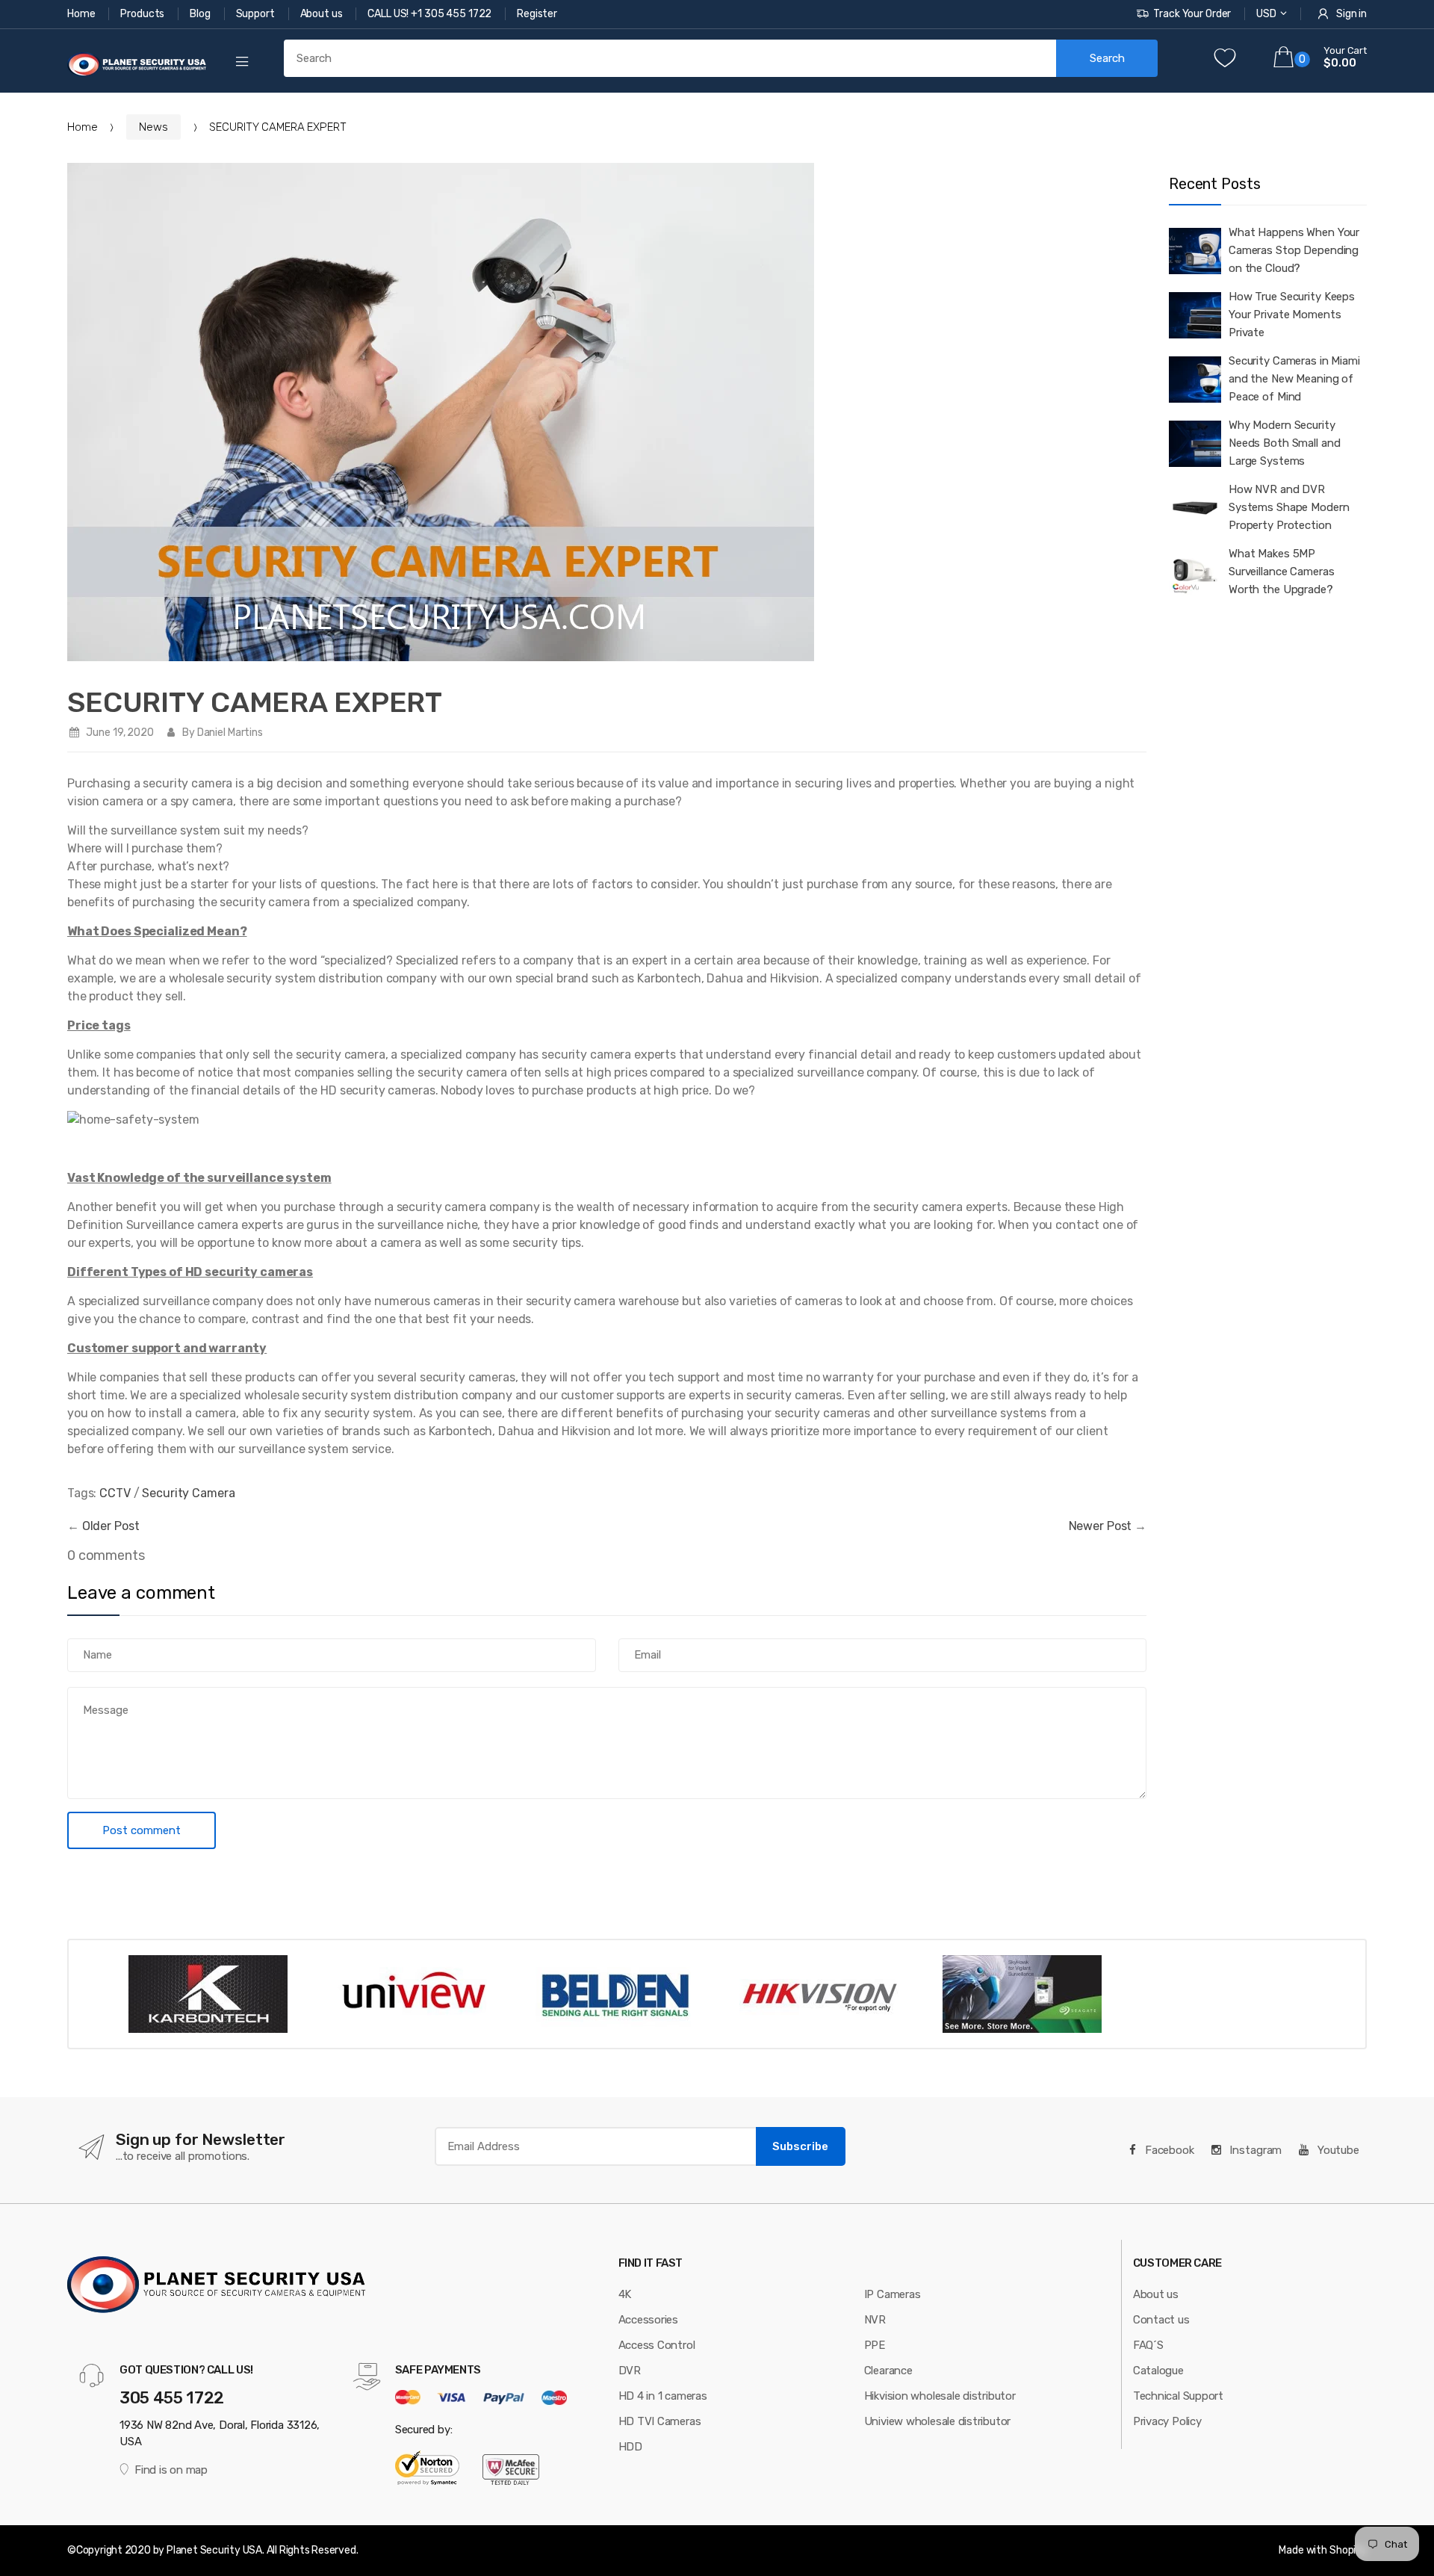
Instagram (1255, 2150)
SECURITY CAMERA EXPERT (255, 702)
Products (143, 14)
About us (323, 14)
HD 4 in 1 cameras (663, 2396)
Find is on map (171, 2470)
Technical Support (1178, 2396)
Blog (201, 14)
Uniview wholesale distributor (937, 2421)
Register (537, 14)
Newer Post (1101, 1526)
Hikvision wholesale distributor (940, 2396)
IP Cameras (893, 2294)
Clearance (888, 2371)
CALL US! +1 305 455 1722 (431, 14)
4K (625, 2294)
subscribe (800, 2146)
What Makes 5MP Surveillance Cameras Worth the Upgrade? (1281, 572)
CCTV (115, 1493)
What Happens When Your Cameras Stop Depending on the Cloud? (1294, 250)
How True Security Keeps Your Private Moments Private (1292, 315)
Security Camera (188, 1493)
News (153, 127)
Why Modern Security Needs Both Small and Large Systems (1284, 443)
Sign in (1351, 14)
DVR (630, 2371)
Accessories (649, 2320)
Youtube (1337, 2150)
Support (257, 14)
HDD (630, 2447)
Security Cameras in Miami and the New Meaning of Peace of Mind (1294, 379)
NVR (875, 2320)
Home (82, 14)
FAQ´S (1148, 2345)
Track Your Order (1192, 14)
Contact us (1161, 2320)
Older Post (111, 1526)
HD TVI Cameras (660, 2421)
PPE (875, 2345)
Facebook (1168, 2150)
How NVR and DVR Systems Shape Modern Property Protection (1289, 507)
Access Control (657, 2345)
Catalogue (1158, 2371)
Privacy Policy (1167, 2421)
